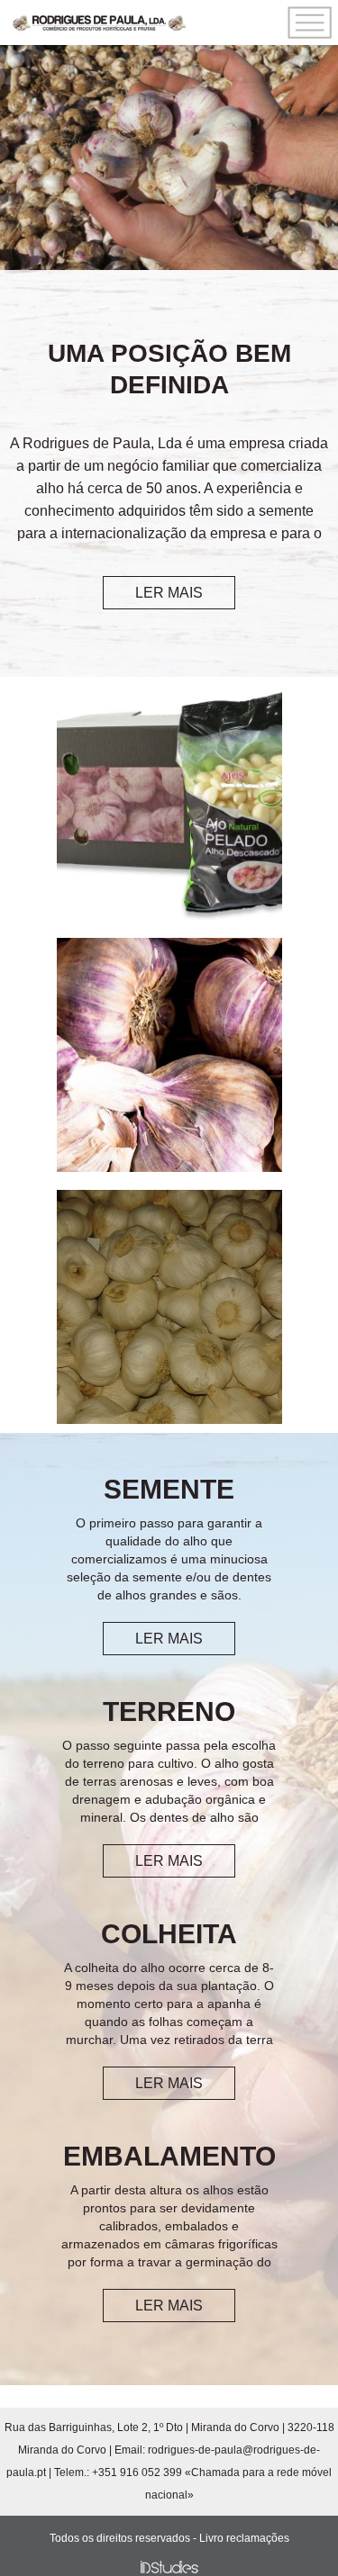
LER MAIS (169, 593)
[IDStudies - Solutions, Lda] (169, 2567)
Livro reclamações (244, 2538)
